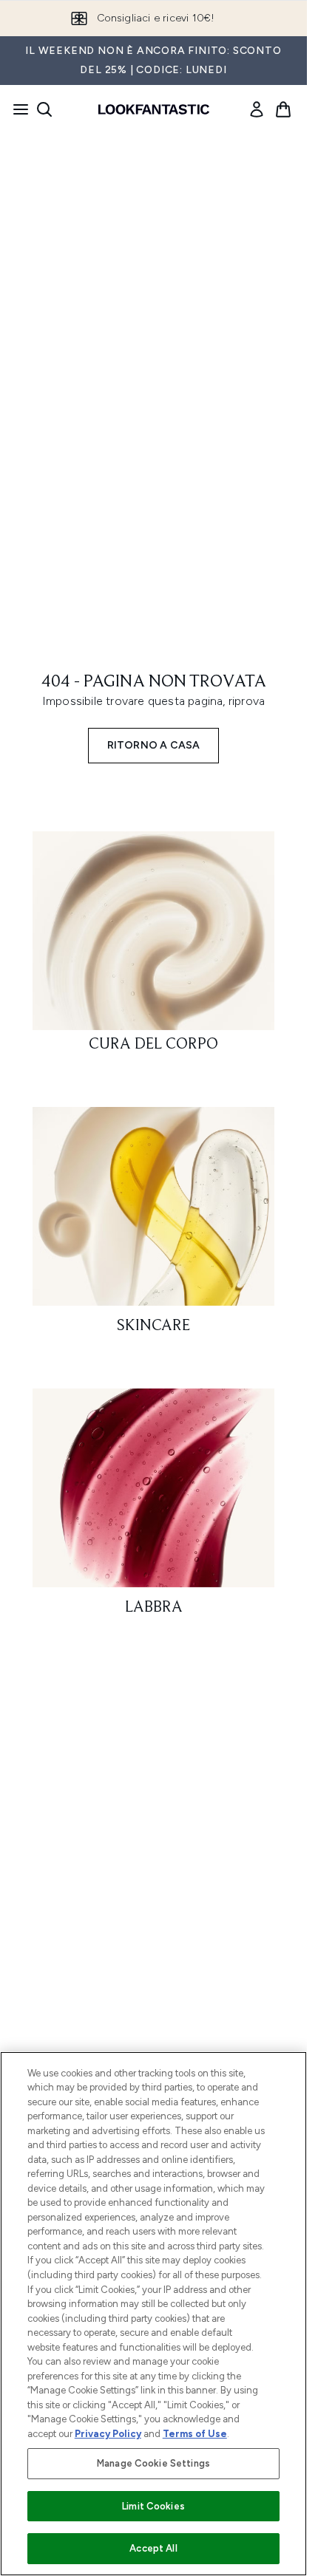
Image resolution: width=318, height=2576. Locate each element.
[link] (257, 109)
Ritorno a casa (154, 745)
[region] (153, 2314)
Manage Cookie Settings (153, 2463)
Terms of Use (195, 2434)
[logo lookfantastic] (154, 109)
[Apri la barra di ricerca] (44, 109)
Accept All (153, 2548)
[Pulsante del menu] (16, 109)
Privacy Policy (108, 2434)
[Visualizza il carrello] (283, 109)
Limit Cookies (153, 2506)
